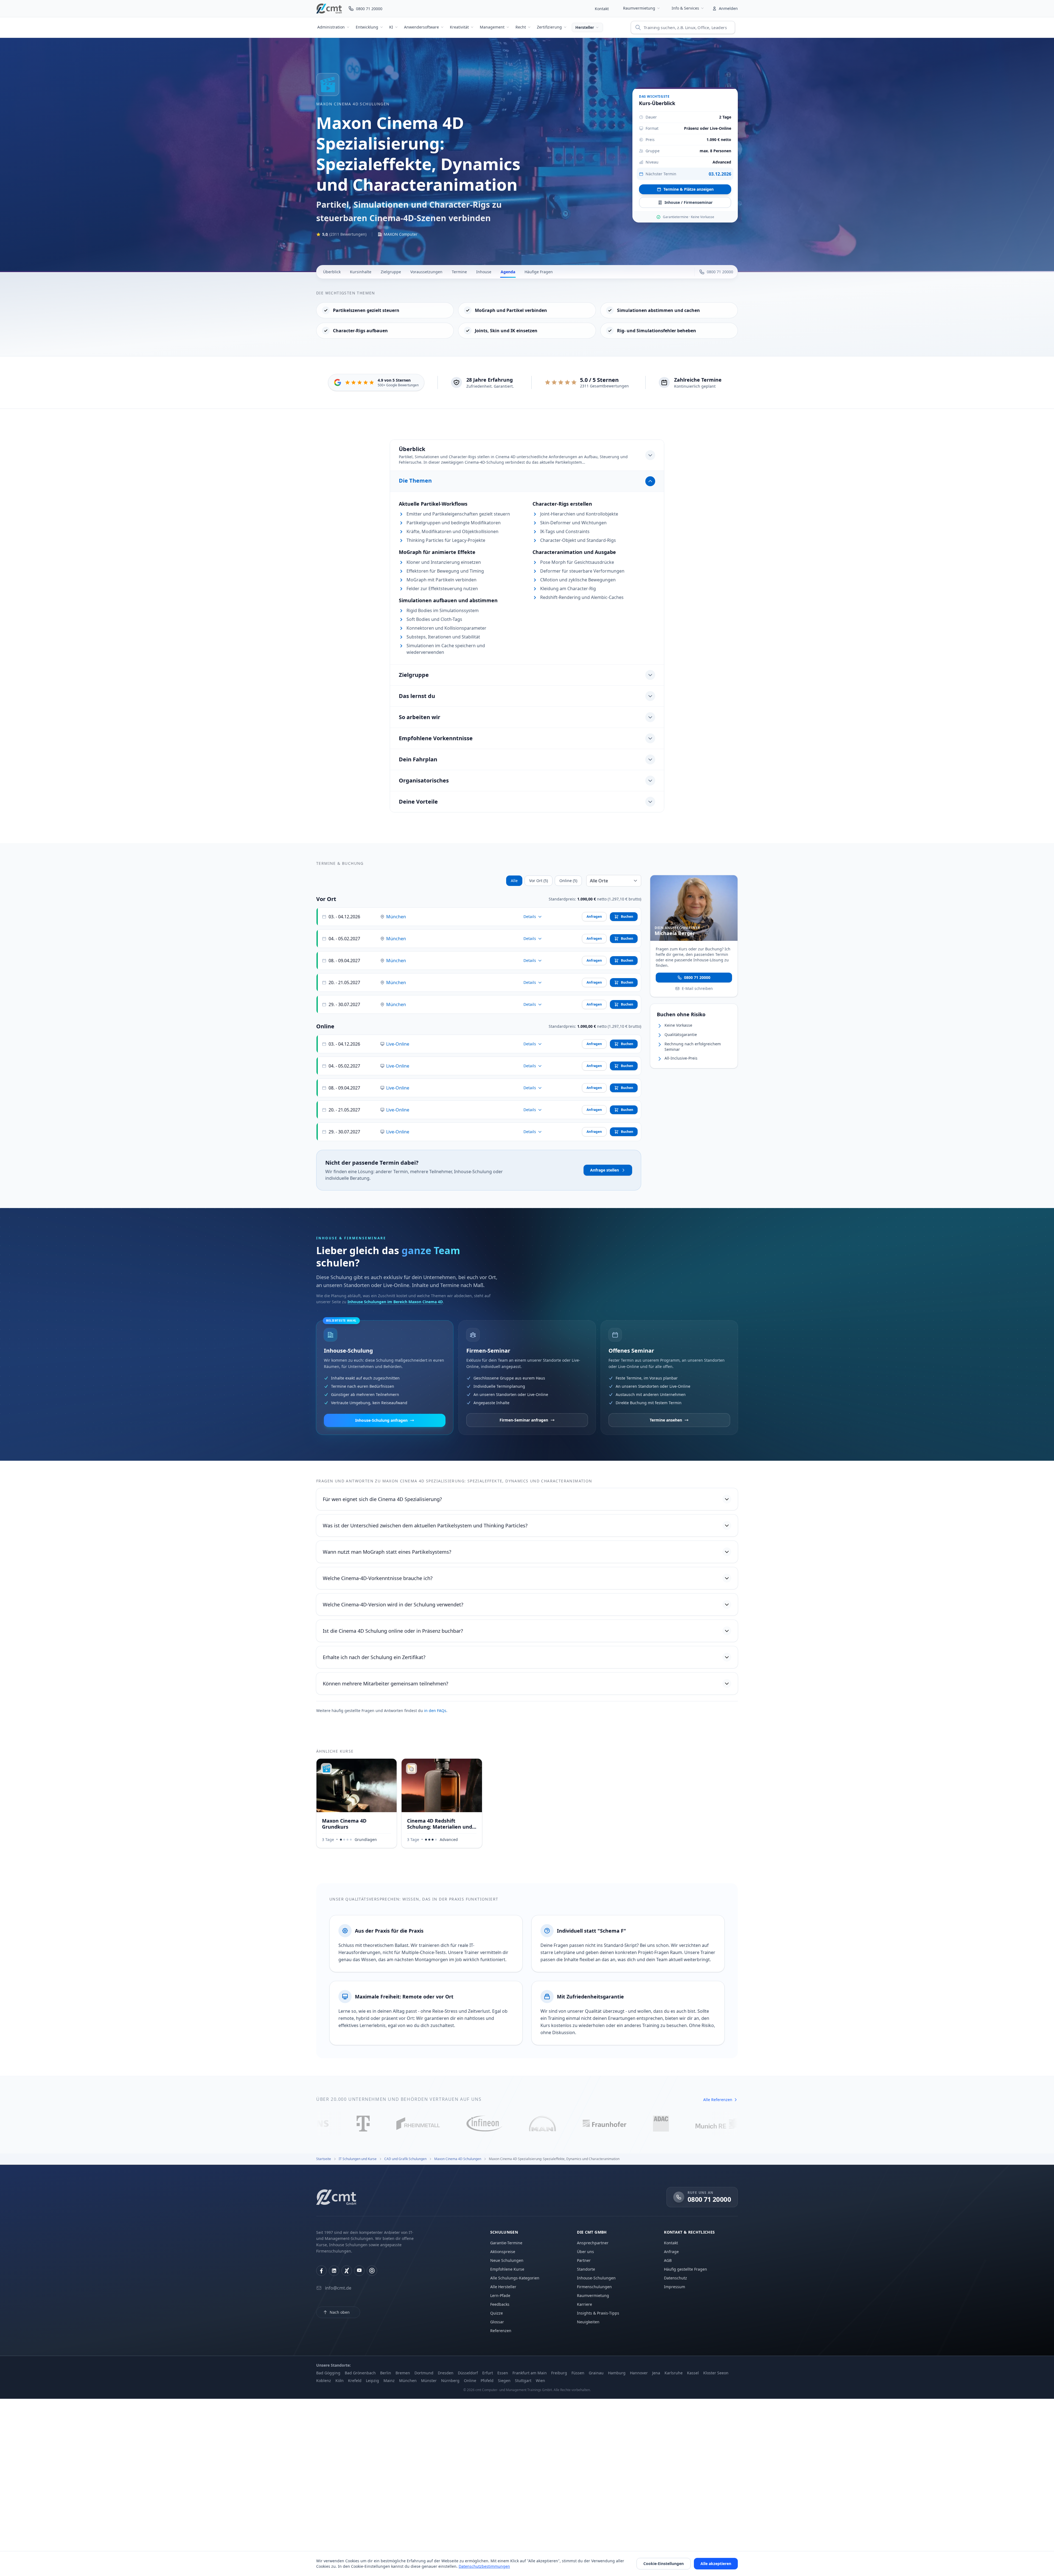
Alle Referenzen (718, 2100)
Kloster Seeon (716, 2373)
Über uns (585, 2252)
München (396, 917)
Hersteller (585, 27)
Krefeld (355, 2381)
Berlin (386, 2373)
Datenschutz (675, 2278)
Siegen (504, 2381)
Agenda (508, 272)
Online (470, 2381)
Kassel (693, 2373)
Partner (584, 2260)
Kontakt (602, 9)
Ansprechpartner (593, 2243)
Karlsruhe (674, 2373)
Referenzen (501, 2331)
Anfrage (671, 2252)
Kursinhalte (361, 272)
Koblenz (324, 2381)
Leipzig (372, 2381)
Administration (331, 27)
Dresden (446, 2373)
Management (492, 27)
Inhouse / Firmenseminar (689, 202)
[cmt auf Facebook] (321, 2271)
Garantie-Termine (506, 2243)
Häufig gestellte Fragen (686, 2269)
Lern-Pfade (500, 2295)
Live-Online (398, 1044)
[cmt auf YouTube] (359, 2271)
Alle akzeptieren (716, 2564)
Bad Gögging (328, 2373)
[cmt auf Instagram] (372, 2271)
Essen (503, 2373)
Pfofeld (487, 2381)
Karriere (585, 2304)
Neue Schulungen (507, 2260)
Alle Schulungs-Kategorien (515, 2278)
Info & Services (685, 8)
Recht (521, 27)
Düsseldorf (468, 2373)
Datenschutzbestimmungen (484, 2566)
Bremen (403, 2373)
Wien (540, 2381)
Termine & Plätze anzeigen (689, 189)
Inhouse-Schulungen (596, 2278)
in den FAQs (435, 1711)
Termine (459, 272)
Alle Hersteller (503, 2287)
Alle (514, 881)
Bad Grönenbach (360, 2373)
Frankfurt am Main (530, 2373)
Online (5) (568, 881)
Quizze (497, 2313)
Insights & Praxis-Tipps (598, 2313)
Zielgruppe (391, 272)
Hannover (639, 2373)
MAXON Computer (401, 234)
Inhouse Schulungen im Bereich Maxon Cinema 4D (395, 1302)
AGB (668, 2260)
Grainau (596, 2373)
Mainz (389, 2381)
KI (391, 27)
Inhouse (484, 272)
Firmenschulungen (594, 2287)
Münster (429, 2381)
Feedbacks (500, 2304)
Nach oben (340, 2312)
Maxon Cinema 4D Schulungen (353, 104)
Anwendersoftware (421, 27)
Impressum (675, 2287)
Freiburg (559, 2373)
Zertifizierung (549, 27)
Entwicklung (367, 27)
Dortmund (424, 2373)
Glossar (497, 2322)
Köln (340, 2381)
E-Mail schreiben (697, 988)
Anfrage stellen (605, 1170)
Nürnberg (450, 2381)
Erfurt (488, 2373)
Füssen (578, 2373)
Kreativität (459, 27)
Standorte (586, 2269)
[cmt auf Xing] (347, 2271)
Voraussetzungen (426, 272)
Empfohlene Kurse (507, 2269)
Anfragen (594, 917)
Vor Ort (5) (539, 881)
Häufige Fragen (539, 272)
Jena (656, 2373)
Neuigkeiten (588, 2322)
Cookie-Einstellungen (664, 2564)
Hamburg (617, 2373)
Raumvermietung (639, 8)
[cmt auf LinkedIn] (334, 2271)
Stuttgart (523, 2381)
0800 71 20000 (697, 977)
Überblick (332, 272)
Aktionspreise (503, 2252)
